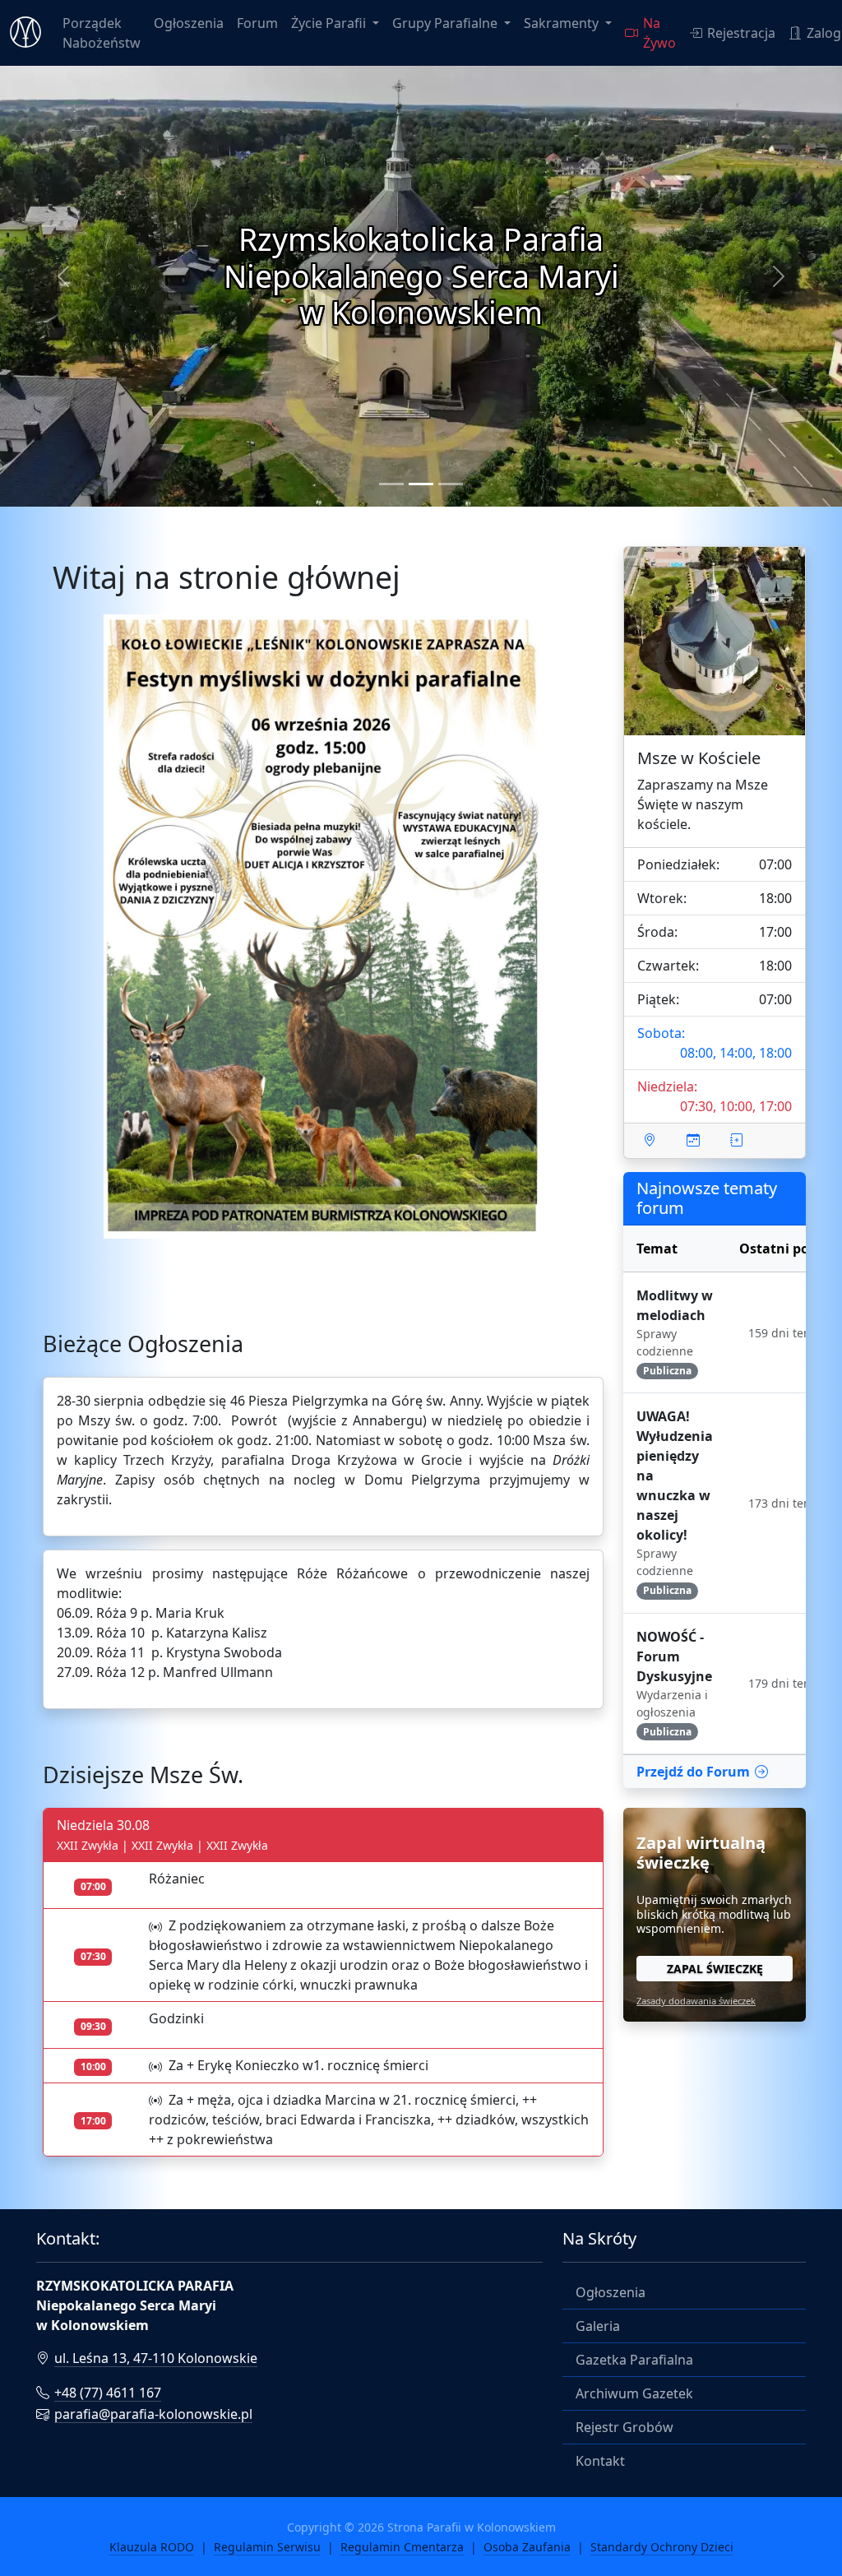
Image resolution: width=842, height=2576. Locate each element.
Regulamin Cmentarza (402, 2547)
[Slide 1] (391, 484)
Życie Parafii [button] (330, 23)
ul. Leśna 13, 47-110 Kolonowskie (156, 2358)
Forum (257, 23)
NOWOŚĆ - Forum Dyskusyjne (674, 1656)
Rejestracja (741, 33)
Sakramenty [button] (563, 23)
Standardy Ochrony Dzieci (662, 2547)
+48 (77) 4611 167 (108, 2393)
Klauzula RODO (152, 2547)
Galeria (598, 2326)
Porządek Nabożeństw (102, 33)
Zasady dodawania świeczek (696, 2001)
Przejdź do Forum (693, 1772)
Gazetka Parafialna (634, 2360)
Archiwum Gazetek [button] (634, 2393)
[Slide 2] (421, 484)
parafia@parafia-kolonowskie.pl (153, 2414)
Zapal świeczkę (715, 1969)
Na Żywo (659, 33)
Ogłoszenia (189, 23)
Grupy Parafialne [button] (446, 23)
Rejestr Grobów (625, 2427)
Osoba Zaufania (527, 2547)
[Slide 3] (451, 484)
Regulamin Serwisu (267, 2547)
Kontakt (600, 2461)
